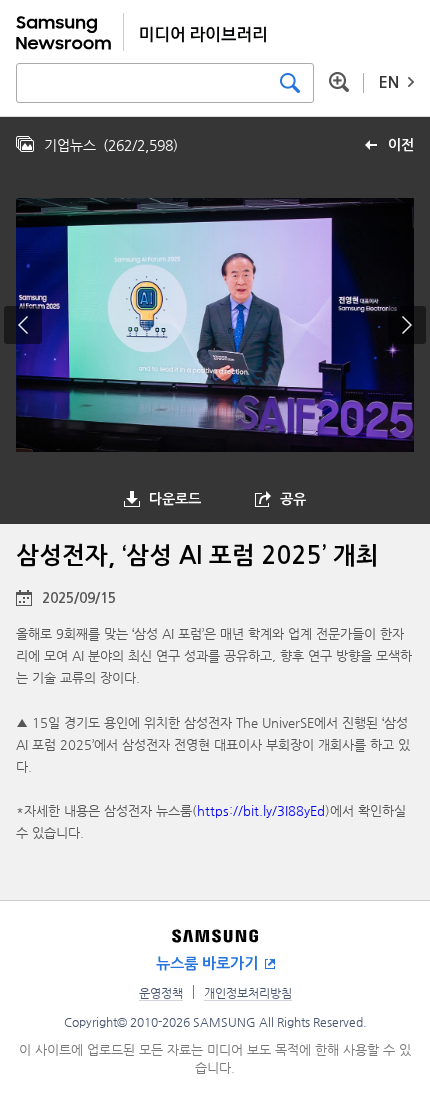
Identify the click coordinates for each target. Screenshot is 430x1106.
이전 (401, 145)
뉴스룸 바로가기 (207, 963)
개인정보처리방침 (248, 993)
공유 (293, 499)
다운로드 (175, 499)
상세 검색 (339, 82)
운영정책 (161, 993)
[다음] (407, 325)
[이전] (23, 325)
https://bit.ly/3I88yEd (261, 810)
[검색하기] (290, 83)
